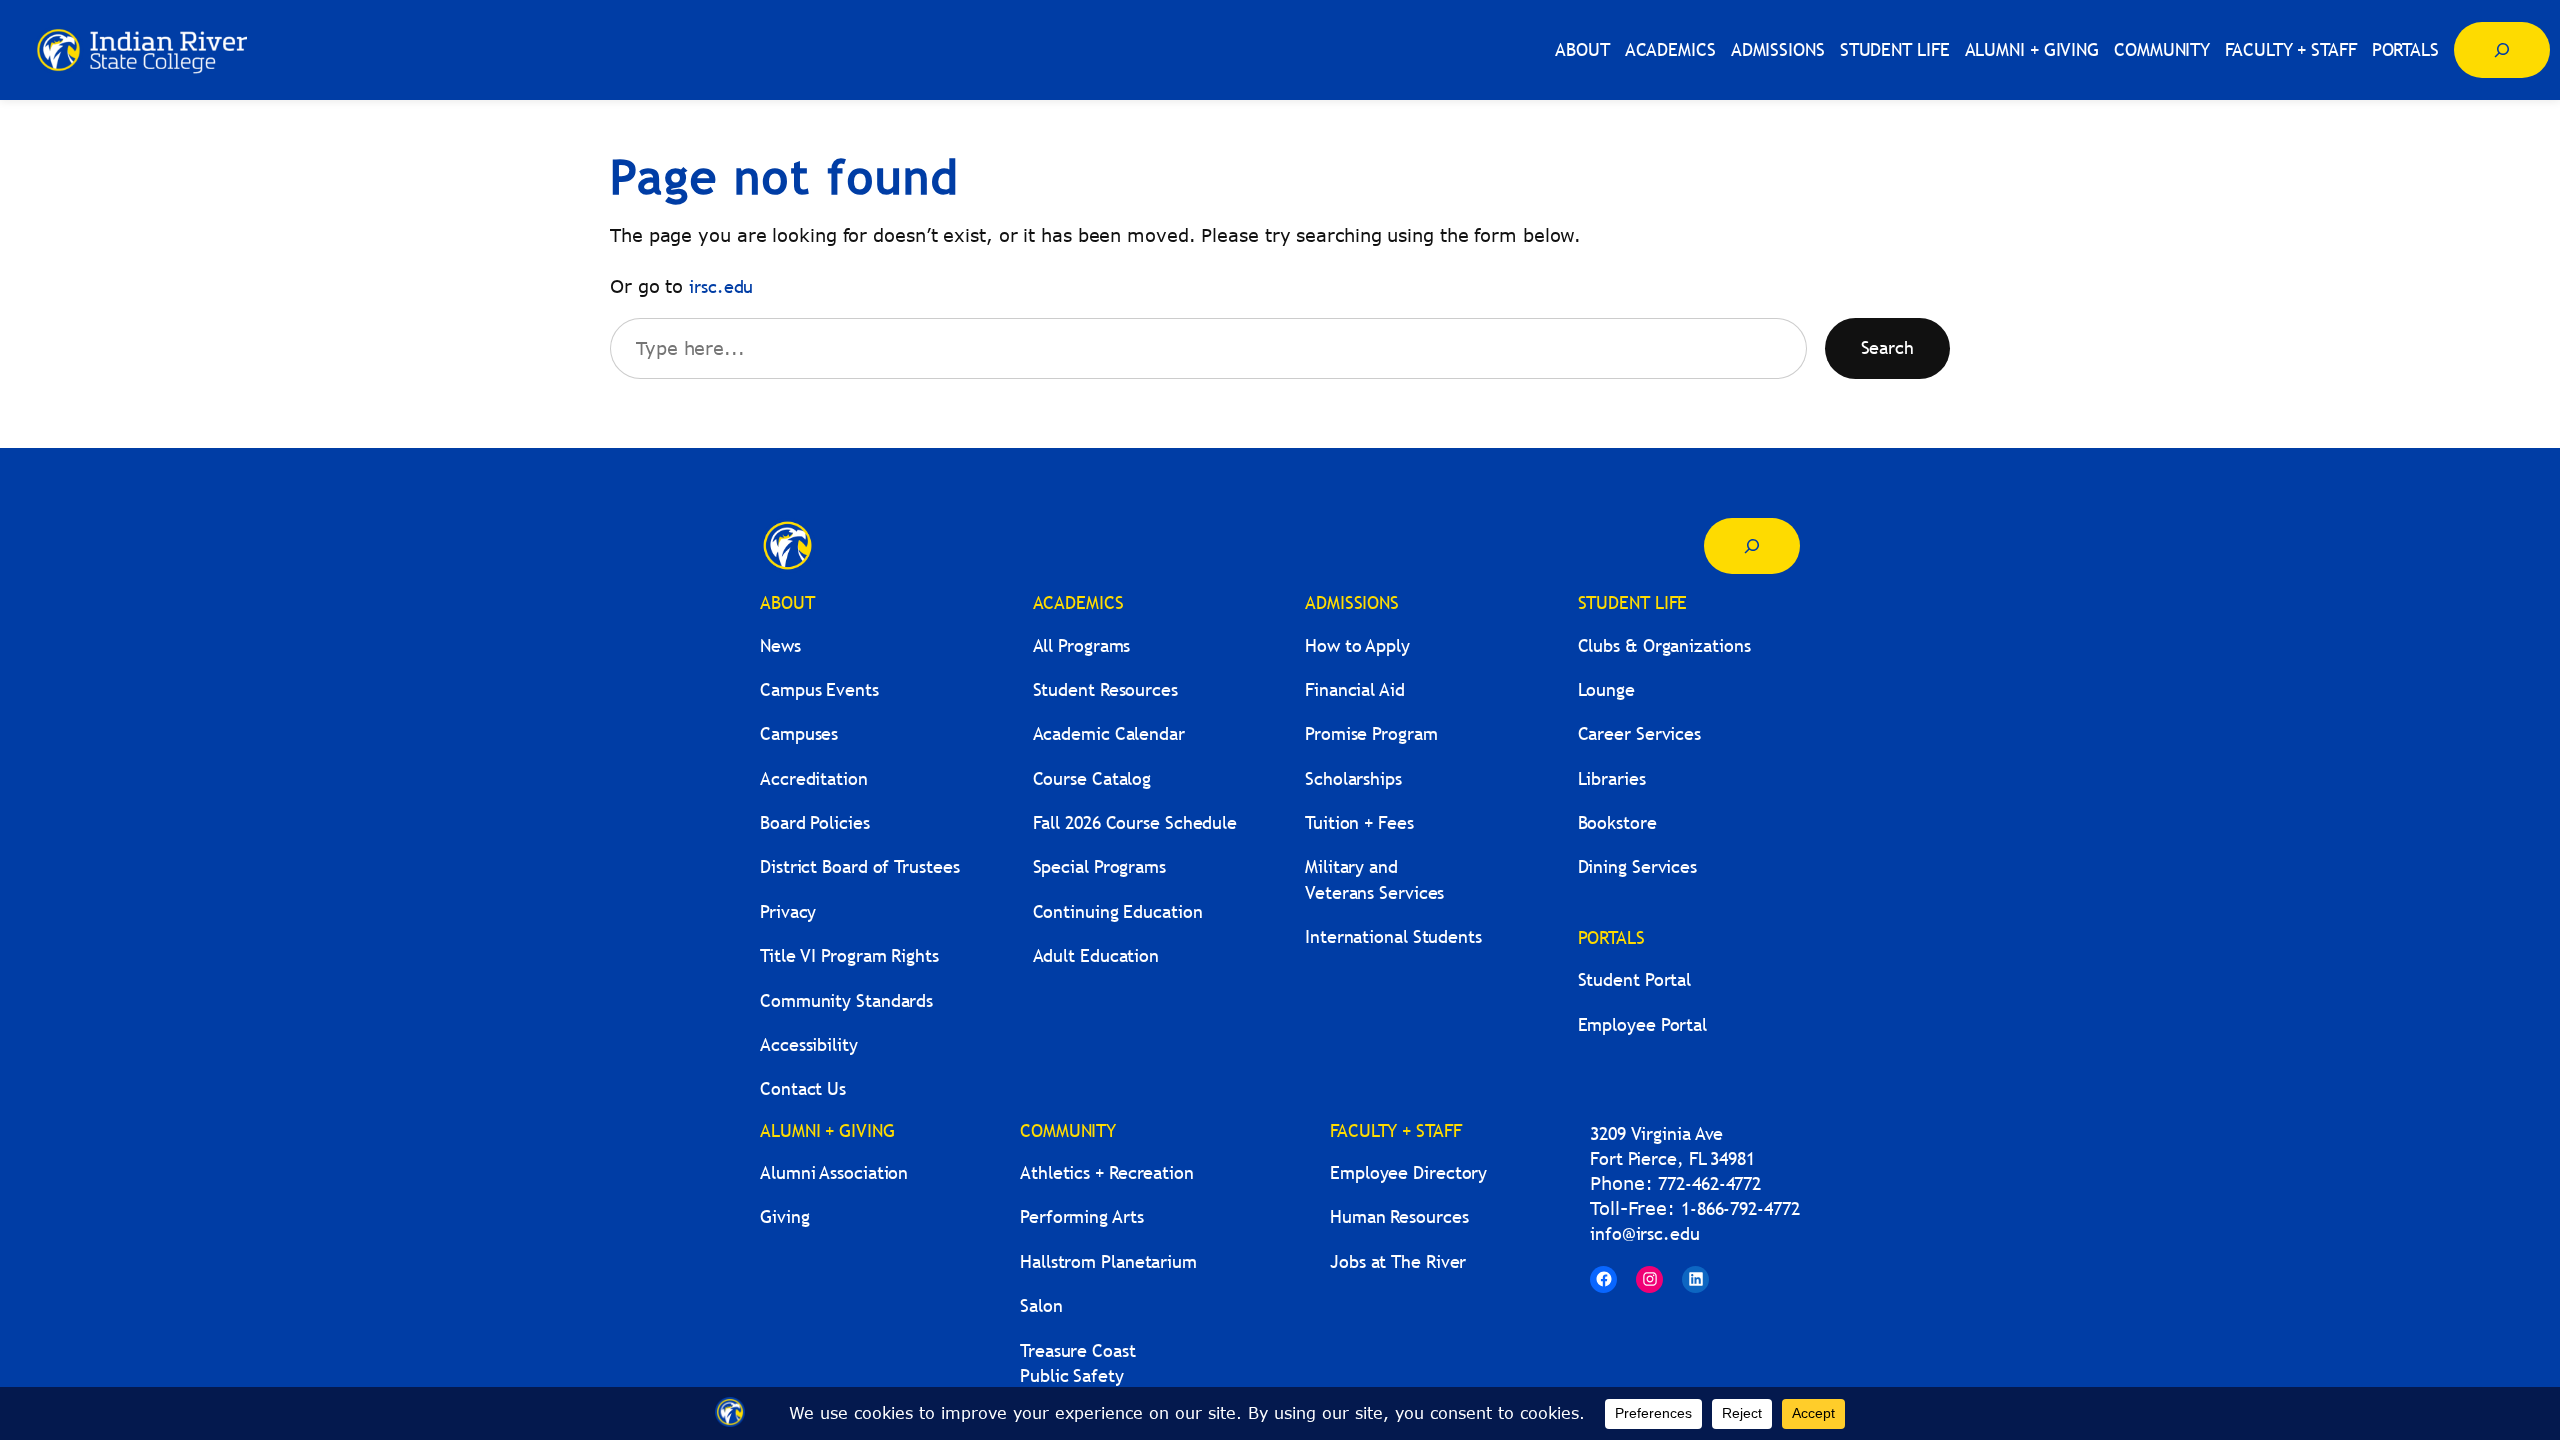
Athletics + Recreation (1107, 1172)
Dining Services (1638, 866)
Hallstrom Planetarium (1108, 1261)
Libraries (1612, 778)
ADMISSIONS (1352, 602)
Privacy (788, 911)
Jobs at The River (1398, 1261)
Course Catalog (1092, 778)
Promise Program (1371, 733)
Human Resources (1399, 1216)
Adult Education (1096, 955)
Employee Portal (1643, 1024)
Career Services (1640, 733)
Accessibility (809, 1044)
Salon (1041, 1305)
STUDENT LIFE (1633, 602)
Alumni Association (834, 1172)
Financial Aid (1355, 689)
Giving (784, 1216)
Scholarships (1353, 778)
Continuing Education (1118, 911)
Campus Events (819, 689)
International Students (1393, 936)
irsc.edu (721, 286)
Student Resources (1105, 689)
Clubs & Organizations (1664, 645)
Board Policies (815, 822)
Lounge (1606, 689)
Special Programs (1099, 866)
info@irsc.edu (1645, 1233)
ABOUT (787, 602)
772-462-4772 (1709, 1183)
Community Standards (846, 1000)
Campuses (799, 733)
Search (1887, 347)
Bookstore (1617, 822)
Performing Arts (1082, 1216)
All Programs (1082, 645)
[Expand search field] (2502, 50)
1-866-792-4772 (1740, 1208)
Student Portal (1635, 979)
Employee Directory (1408, 1172)
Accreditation (814, 778)
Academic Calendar (1109, 733)
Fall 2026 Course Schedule (1135, 822)
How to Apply (1357, 645)
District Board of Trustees (859, 866)
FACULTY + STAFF (1396, 1130)
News (780, 645)
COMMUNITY (1068, 1130)
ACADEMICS (1078, 602)
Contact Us (803, 1088)
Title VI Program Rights (849, 955)
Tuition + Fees (1359, 822)
